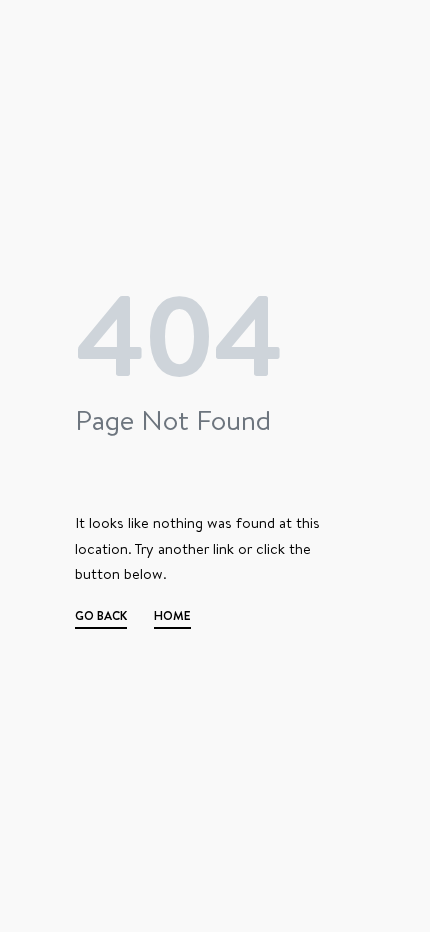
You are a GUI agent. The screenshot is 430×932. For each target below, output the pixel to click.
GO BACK (101, 618)
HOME (172, 618)
